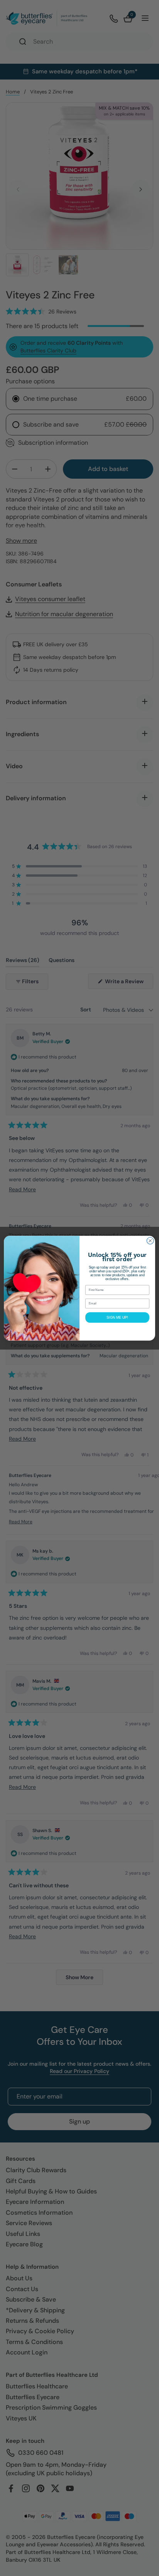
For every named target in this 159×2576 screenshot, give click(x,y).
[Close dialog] (150, 1241)
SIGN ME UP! (117, 1317)
